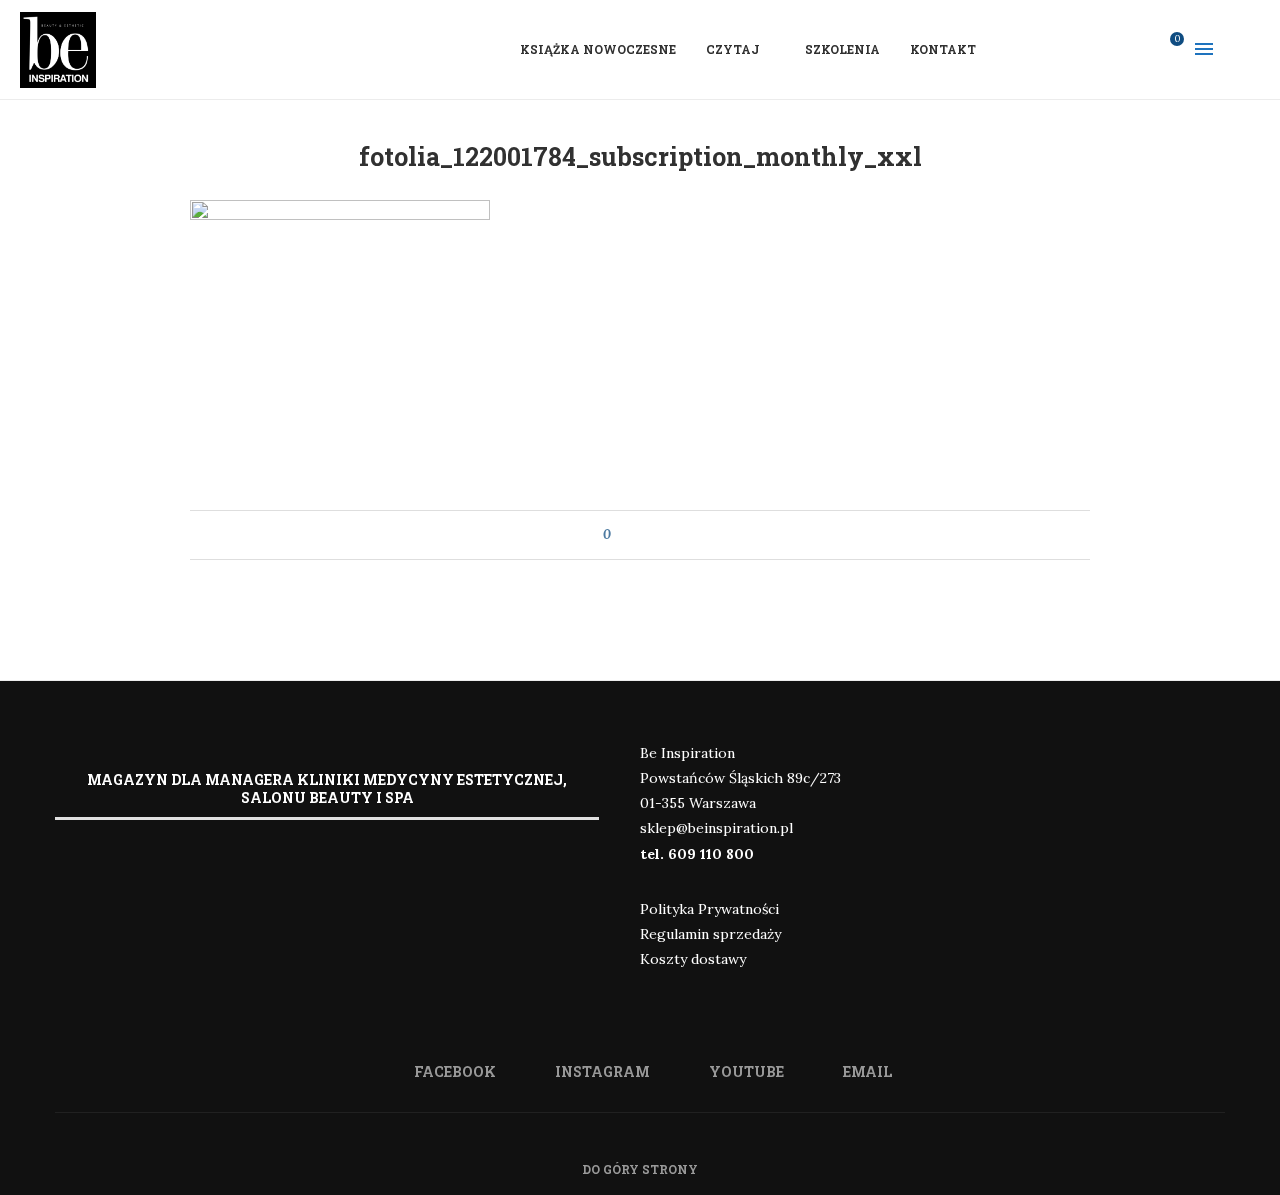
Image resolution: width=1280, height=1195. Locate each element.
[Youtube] (1111, 49)
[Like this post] (621, 535)
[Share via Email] (663, 535)
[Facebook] (1059, 49)
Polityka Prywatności (709, 909)
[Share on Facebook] (644, 535)
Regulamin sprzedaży (710, 934)
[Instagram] (1085, 49)
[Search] (1250, 49)
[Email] (1137, 49)
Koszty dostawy (693, 959)
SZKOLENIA (842, 49)
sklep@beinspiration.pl (716, 828)
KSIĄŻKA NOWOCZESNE (598, 49)
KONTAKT (943, 49)
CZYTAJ (733, 49)
